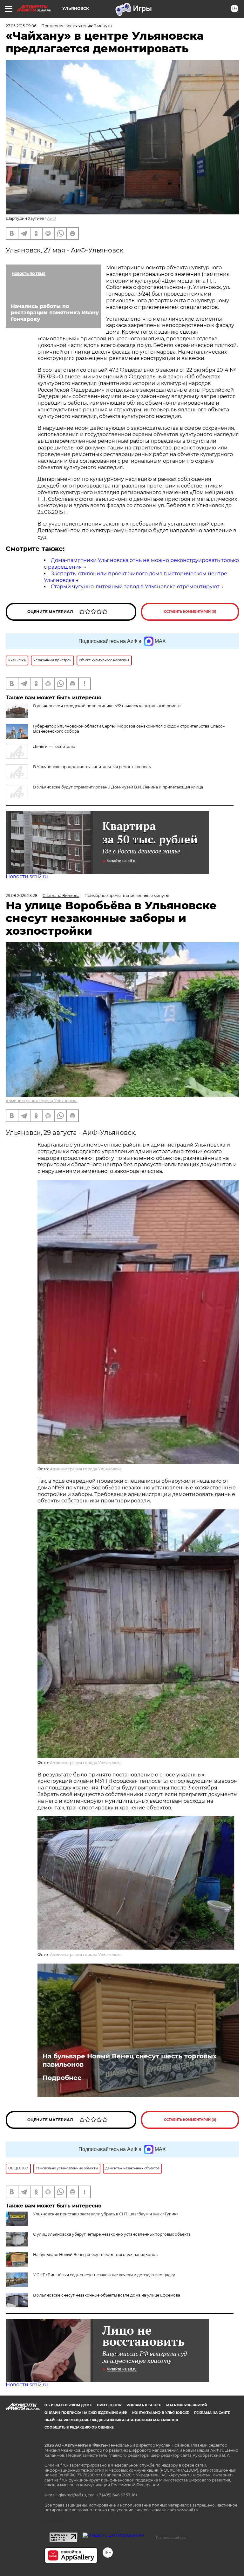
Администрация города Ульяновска (42, 1101)
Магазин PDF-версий (186, 2405)
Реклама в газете (144, 2405)
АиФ (51, 218)
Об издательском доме (68, 2405)
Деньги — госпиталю (54, 746)
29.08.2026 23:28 (22, 896)
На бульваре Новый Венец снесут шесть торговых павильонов (130, 2060)
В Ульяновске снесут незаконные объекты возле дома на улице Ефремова (107, 2295)
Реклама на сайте (212, 2413)
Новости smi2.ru (27, 876)
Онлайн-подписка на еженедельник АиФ (86, 2413)
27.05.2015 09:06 (21, 26)
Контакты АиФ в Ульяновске (161, 2413)
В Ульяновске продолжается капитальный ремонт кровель (92, 767)
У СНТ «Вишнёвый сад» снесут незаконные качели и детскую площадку (104, 2275)
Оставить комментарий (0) (190, 612)
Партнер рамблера (171, 2538)
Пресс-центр (109, 2405)
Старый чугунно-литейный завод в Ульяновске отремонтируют (135, 587)
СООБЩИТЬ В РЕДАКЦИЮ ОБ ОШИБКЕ (79, 2427)
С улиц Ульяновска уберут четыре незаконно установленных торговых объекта (112, 2234)
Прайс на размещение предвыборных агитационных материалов (111, 2420)
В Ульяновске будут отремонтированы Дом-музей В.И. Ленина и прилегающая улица (118, 787)
